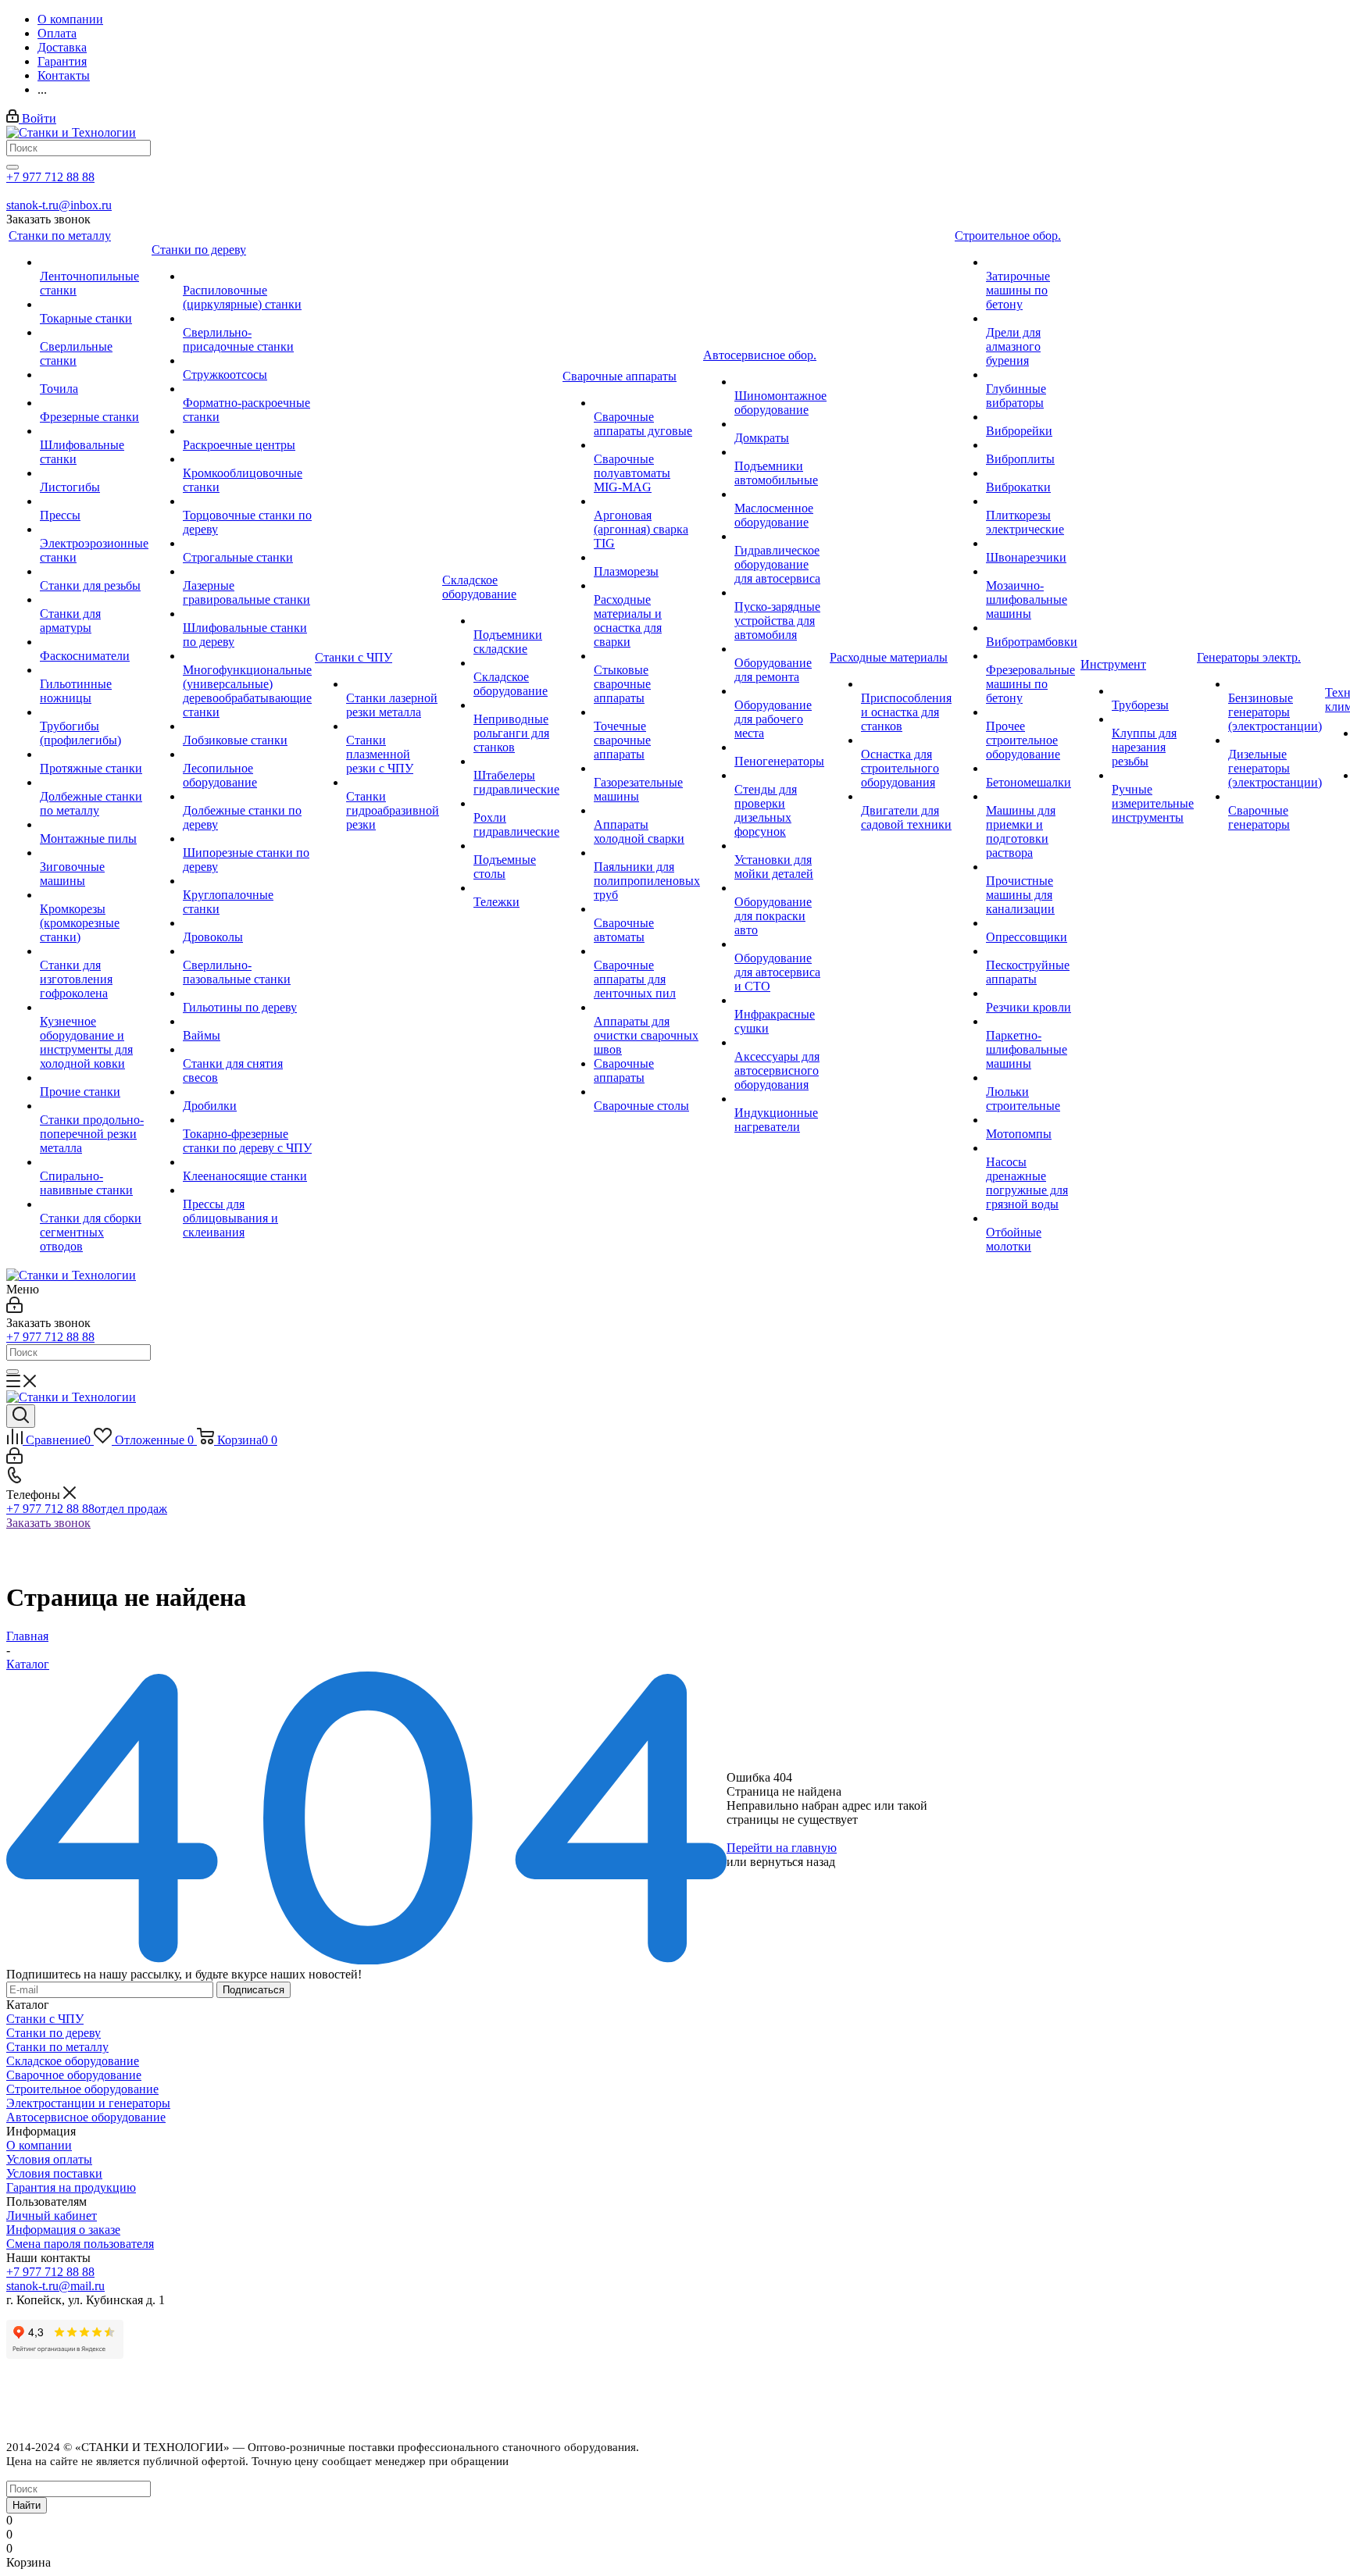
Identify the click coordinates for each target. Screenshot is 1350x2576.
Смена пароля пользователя (80, 2244)
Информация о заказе (63, 2230)
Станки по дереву (54, 2033)
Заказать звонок (48, 1523)
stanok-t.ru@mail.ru (55, 2286)
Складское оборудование (73, 2061)
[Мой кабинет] (14, 1309)
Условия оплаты (49, 2159)
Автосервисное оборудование (86, 2117)
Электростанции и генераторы (88, 2103)
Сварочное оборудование (74, 2075)
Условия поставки (54, 2173)
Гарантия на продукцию (71, 2187)
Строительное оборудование (82, 2089)
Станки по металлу (57, 2047)
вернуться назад (793, 1862)
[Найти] (12, 167)
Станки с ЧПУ (45, 2019)
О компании (39, 2145)
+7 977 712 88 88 (50, 177)
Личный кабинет (52, 2216)
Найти (27, 2505)
